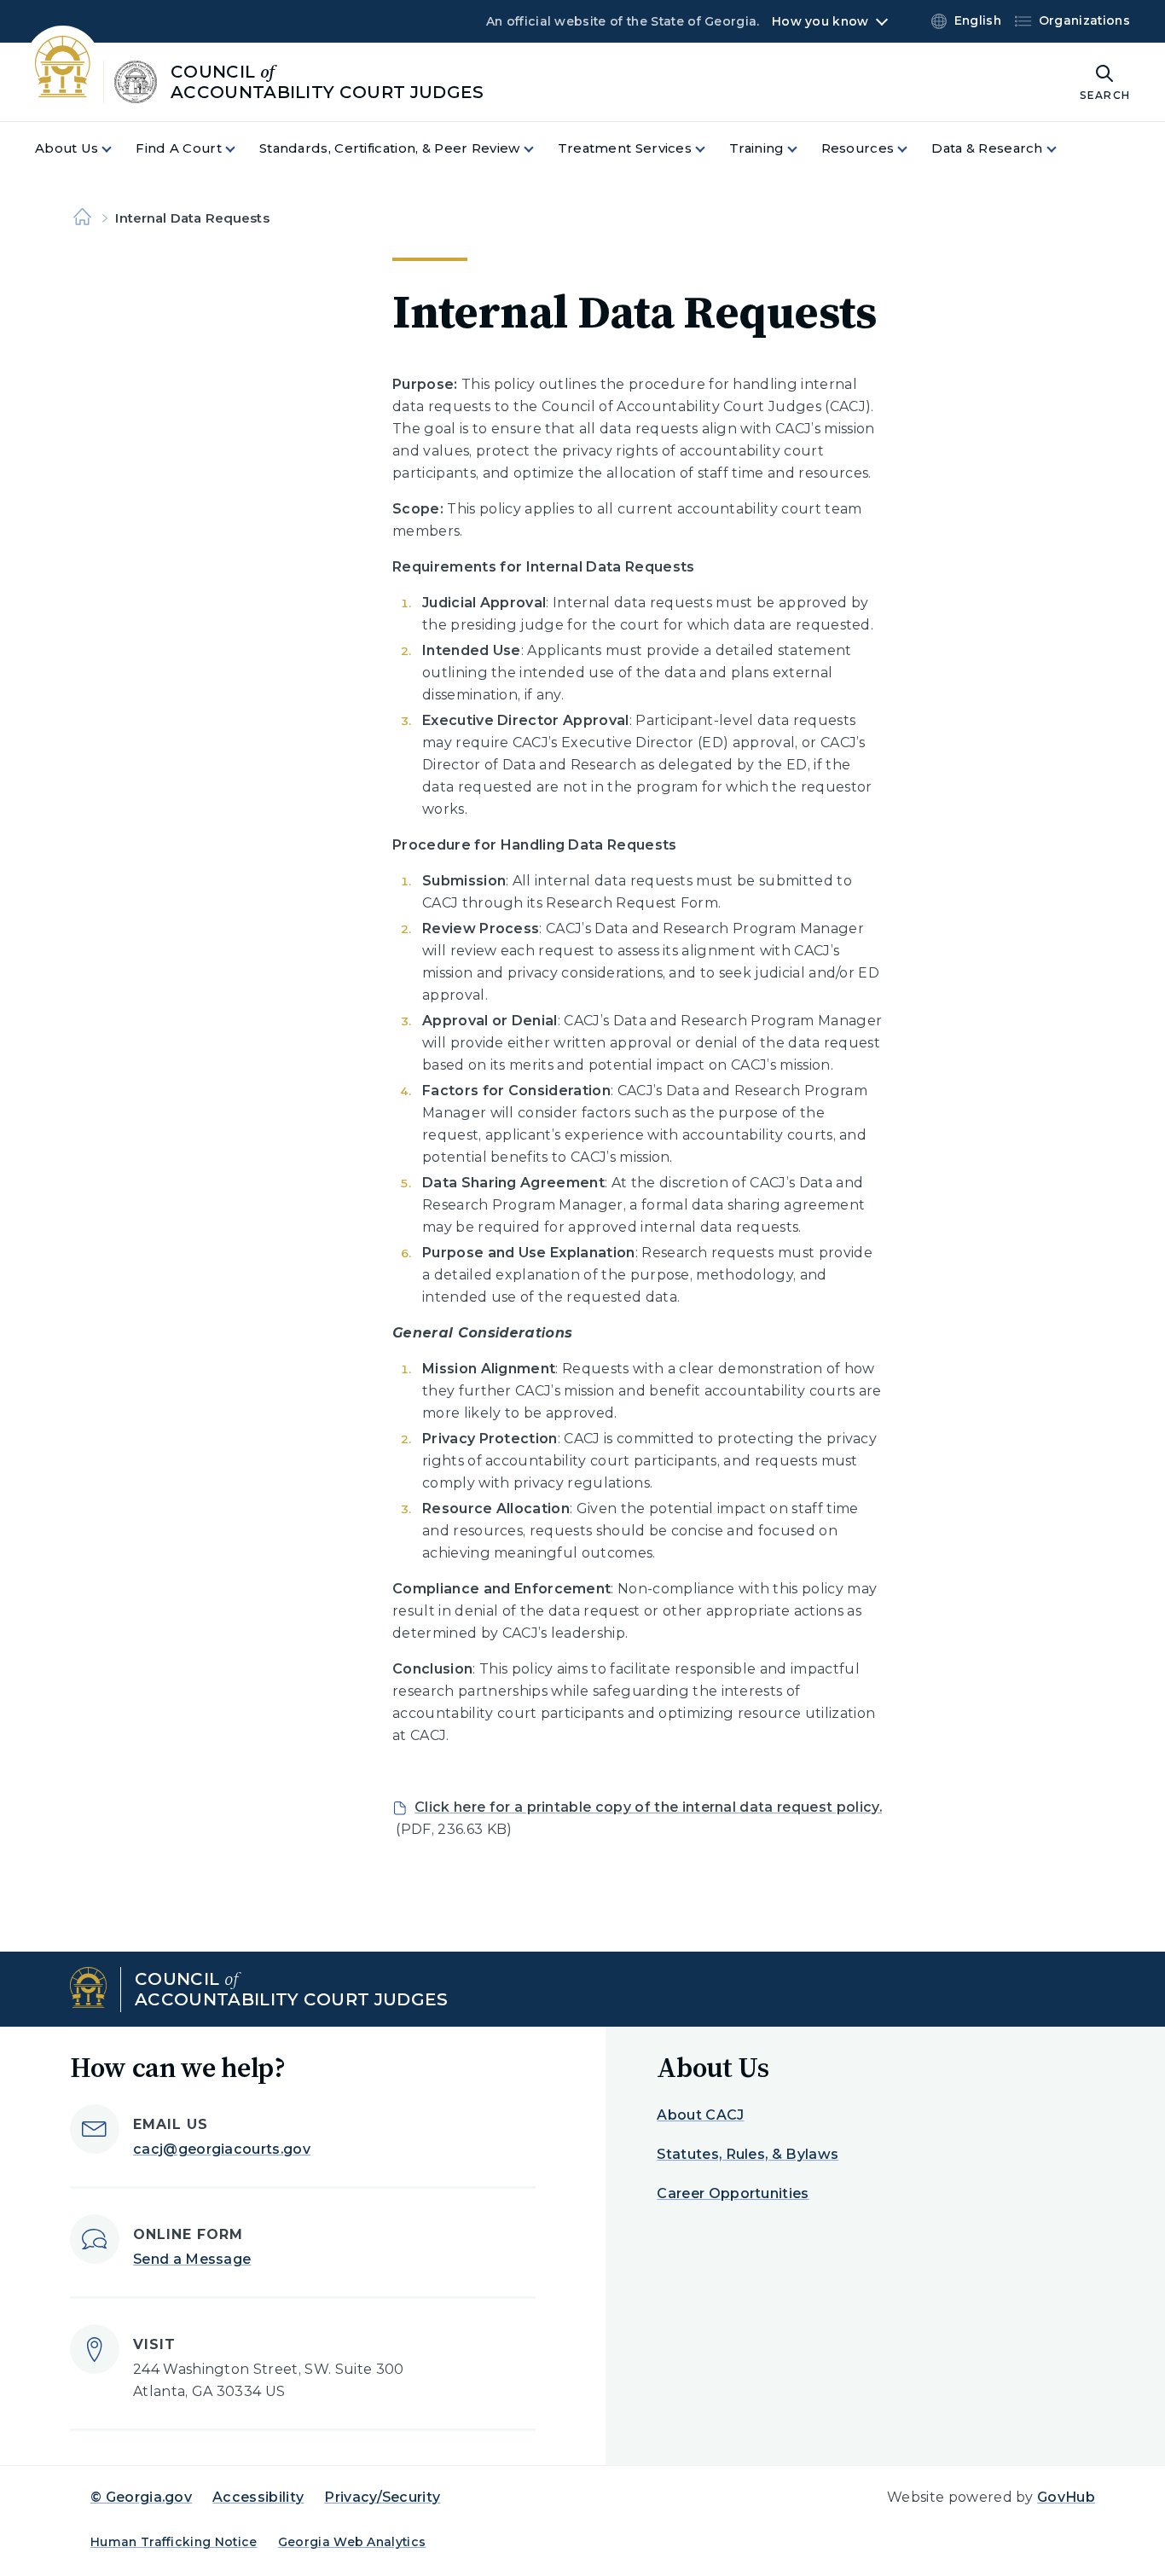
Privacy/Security (382, 2497)
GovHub (1066, 2497)
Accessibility (258, 2497)
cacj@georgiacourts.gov (222, 2149)
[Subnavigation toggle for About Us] (117, 149)
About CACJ (700, 2115)
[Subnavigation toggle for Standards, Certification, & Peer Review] (539, 149)
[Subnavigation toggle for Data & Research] (1062, 149)
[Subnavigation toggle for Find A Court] (241, 149)
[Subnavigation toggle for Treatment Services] (710, 149)
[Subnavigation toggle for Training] (803, 149)
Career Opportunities (733, 2193)
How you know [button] (820, 21)
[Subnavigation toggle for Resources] (913, 149)
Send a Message (192, 2259)
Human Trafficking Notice (174, 2542)
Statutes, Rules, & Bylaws (748, 2154)
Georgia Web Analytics (352, 2542)
